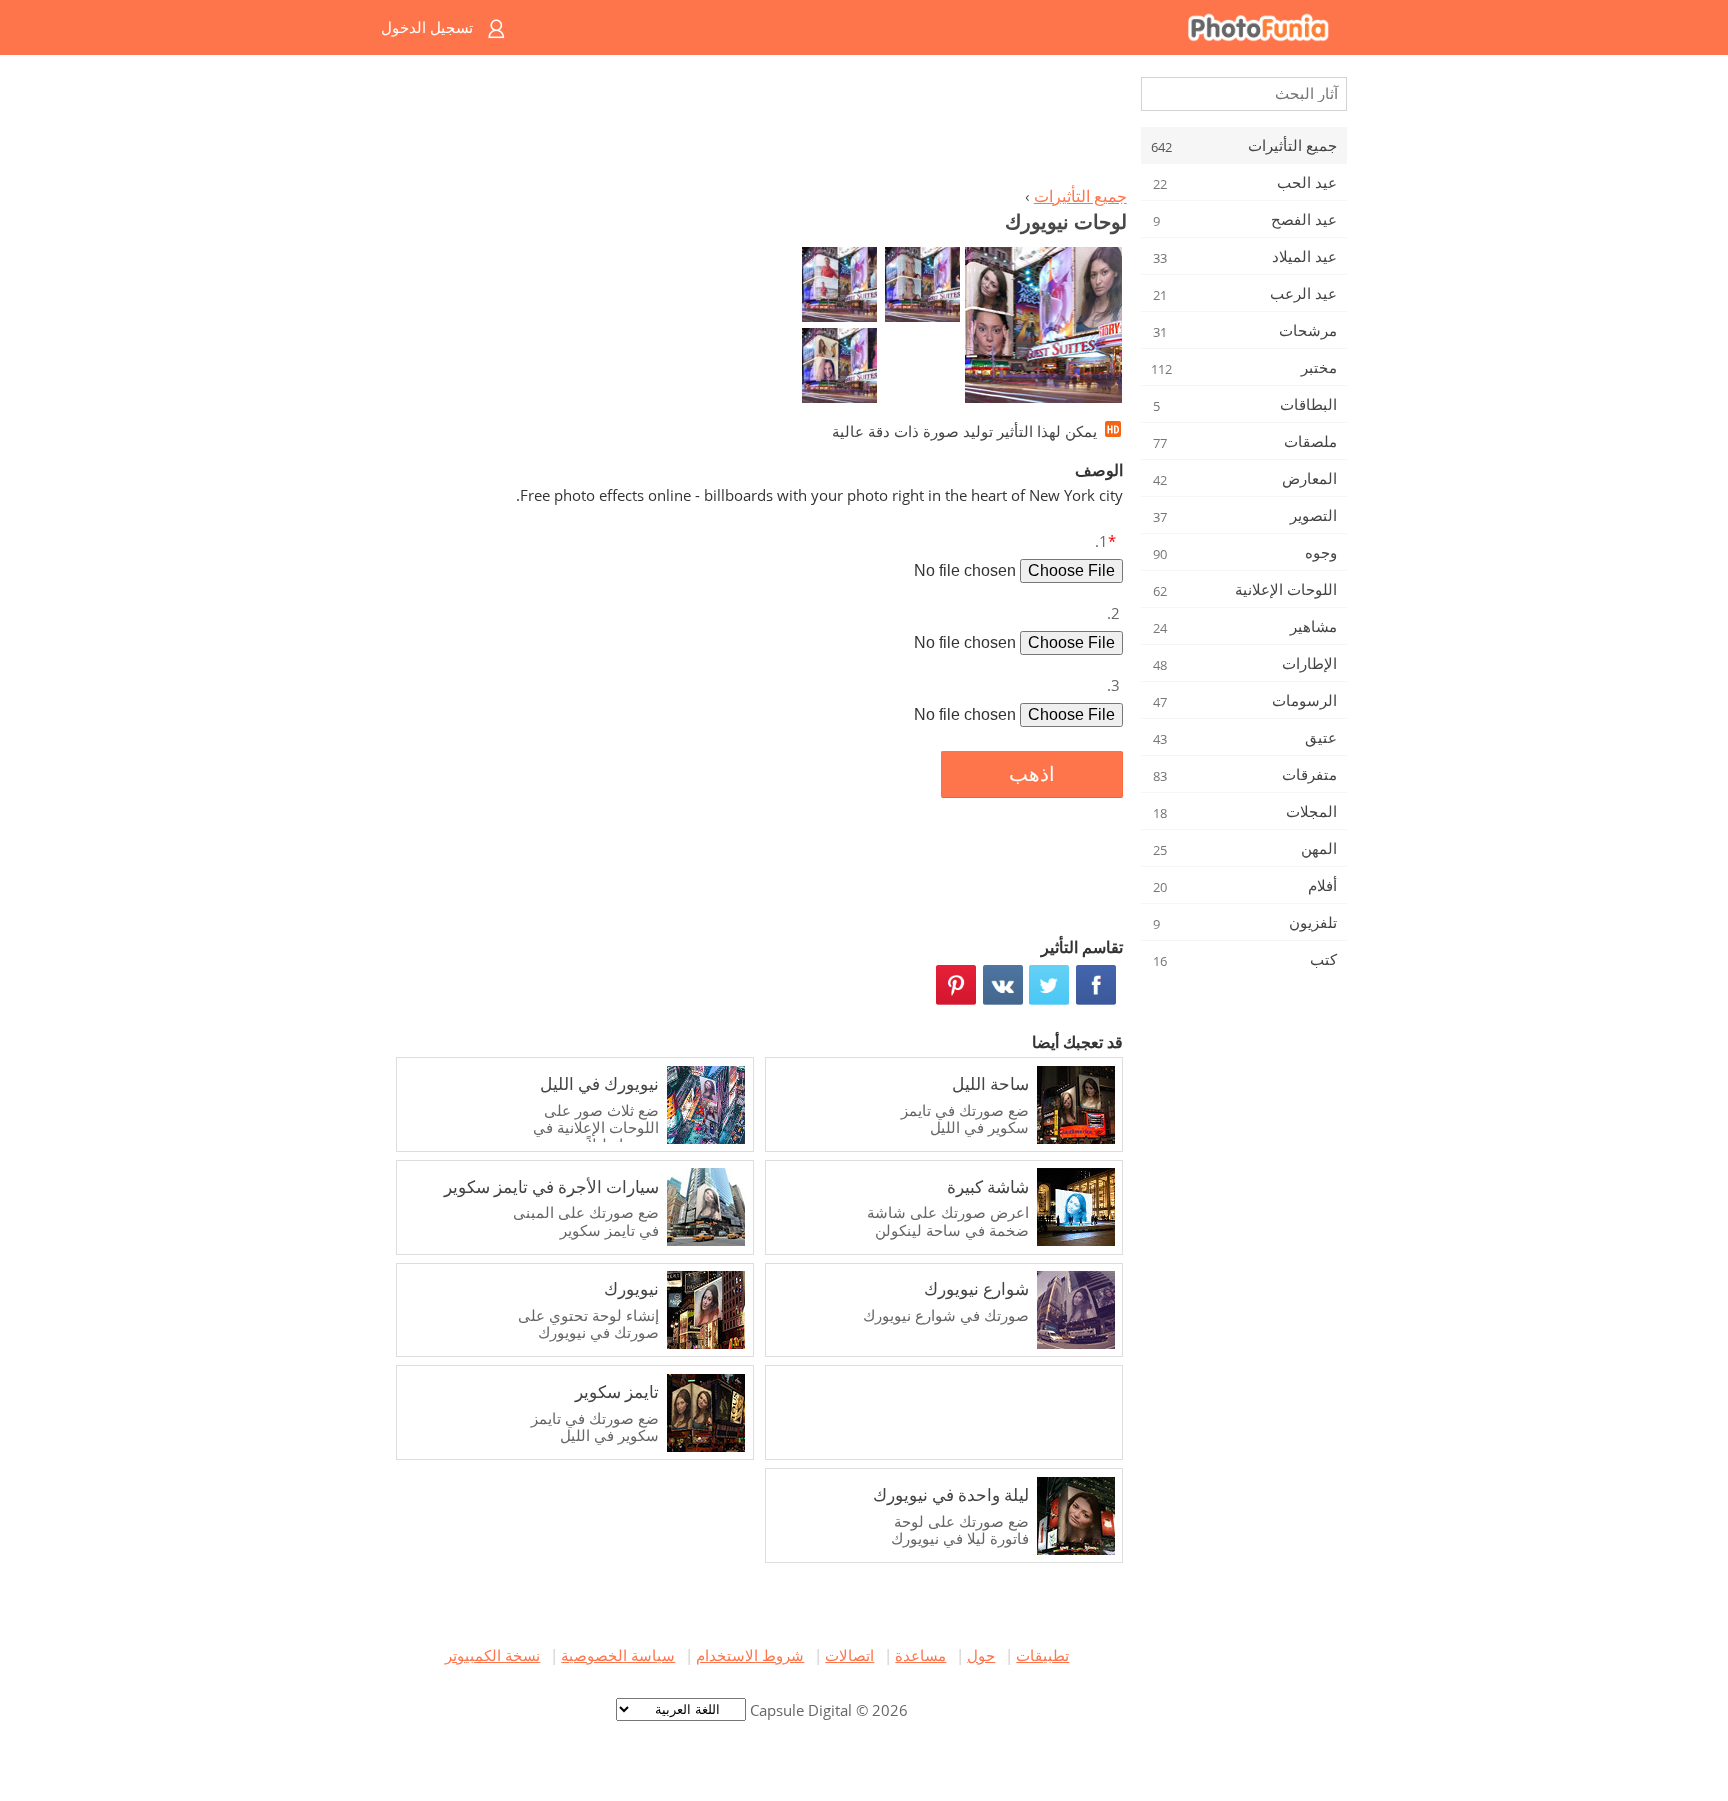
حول (981, 1655)
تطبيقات (1042, 1655)
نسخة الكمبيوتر (492, 1655)
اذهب (1032, 774)
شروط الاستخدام (750, 1655)
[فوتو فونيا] (944, 27)
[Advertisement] (757, 126)
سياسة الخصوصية (618, 1655)
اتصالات (849, 1655)
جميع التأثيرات (1080, 196)
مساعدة (920, 1655)
